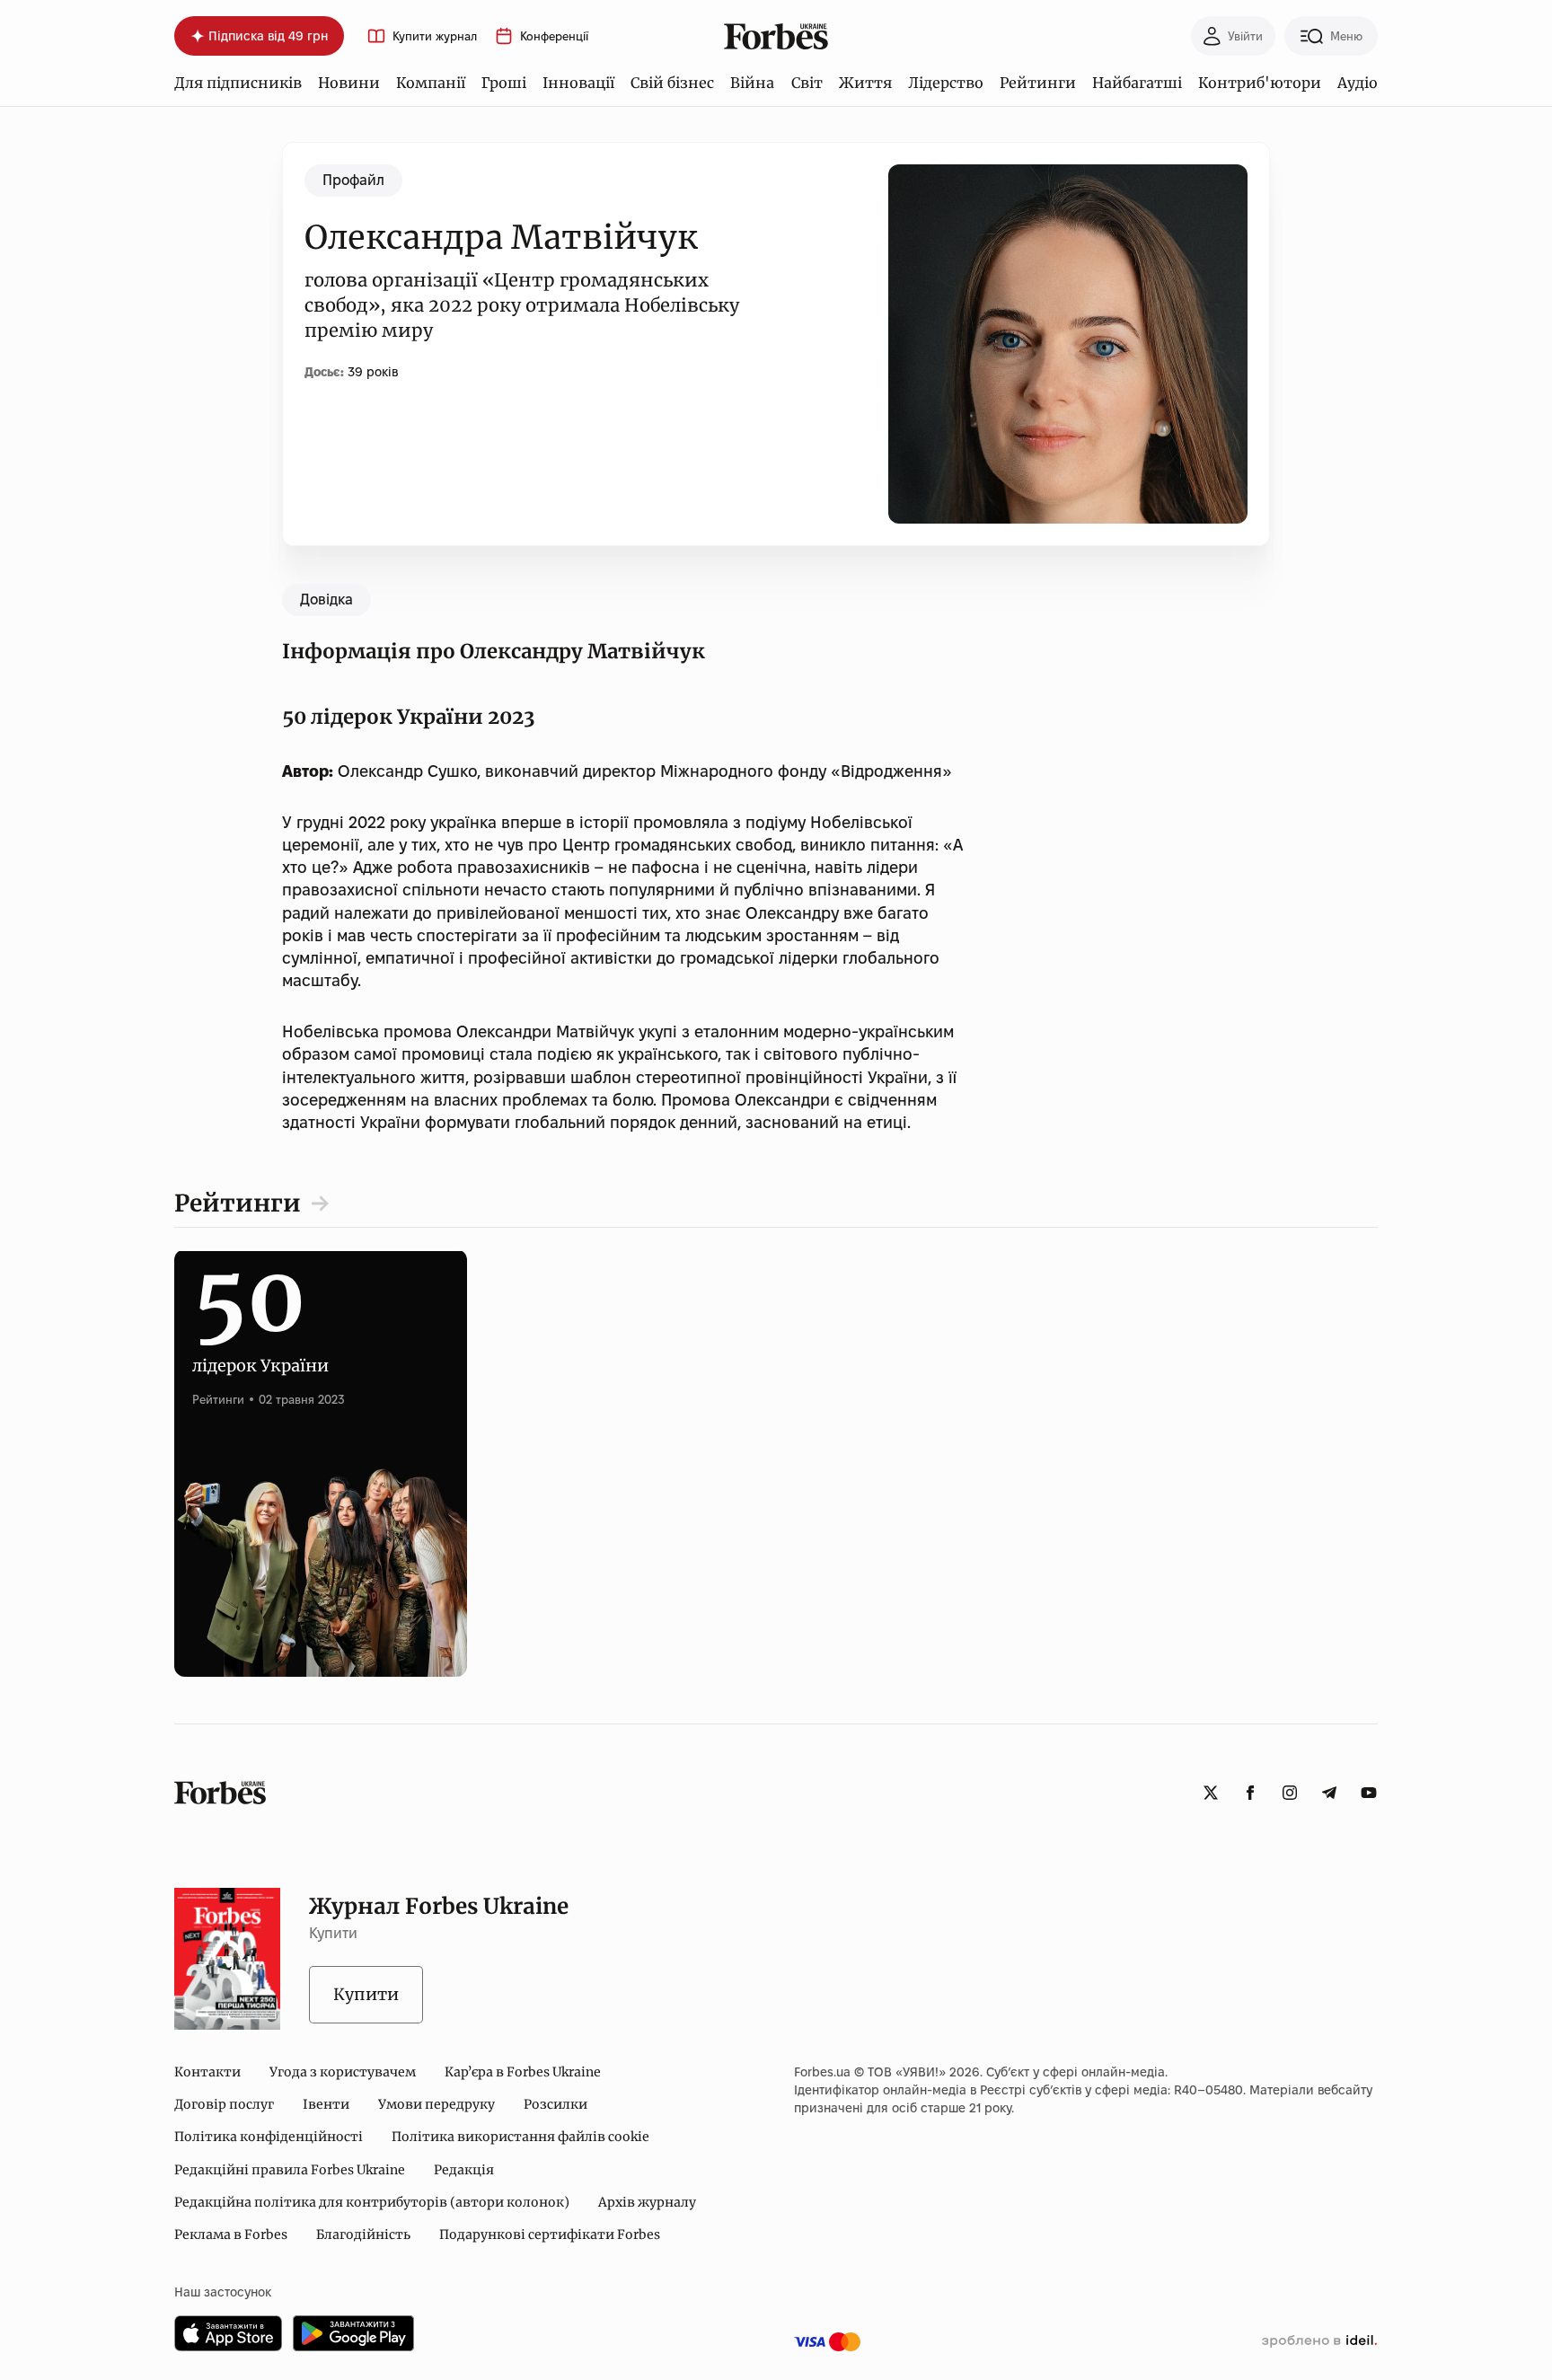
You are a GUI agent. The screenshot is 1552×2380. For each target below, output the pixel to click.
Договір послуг (224, 2104)
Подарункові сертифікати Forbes (550, 2235)
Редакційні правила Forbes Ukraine (290, 2170)
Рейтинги (1038, 83)
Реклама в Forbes (231, 2235)
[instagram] (1290, 1793)
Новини (349, 83)
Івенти (326, 2104)
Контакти (207, 2072)
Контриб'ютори (1260, 83)
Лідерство (946, 83)
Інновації (578, 83)
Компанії (431, 83)
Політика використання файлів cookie (520, 2137)
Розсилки (556, 2104)
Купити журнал (435, 36)
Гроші (504, 83)
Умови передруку (436, 2104)
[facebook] (1250, 1793)
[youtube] (1369, 1793)
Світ (807, 83)
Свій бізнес (672, 83)
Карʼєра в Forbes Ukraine (523, 2072)
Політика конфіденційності (269, 2137)
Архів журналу (647, 2202)
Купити (366, 1994)
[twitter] (1211, 1793)
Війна (752, 83)
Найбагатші (1137, 83)
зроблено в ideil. (1319, 2341)
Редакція (464, 2170)
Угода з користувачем (343, 2072)
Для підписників (238, 83)
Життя (865, 83)
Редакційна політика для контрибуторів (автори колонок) (372, 2202)
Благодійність (363, 2235)
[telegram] (1329, 1793)
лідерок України (260, 1345)
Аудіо (1358, 83)
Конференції (554, 36)
